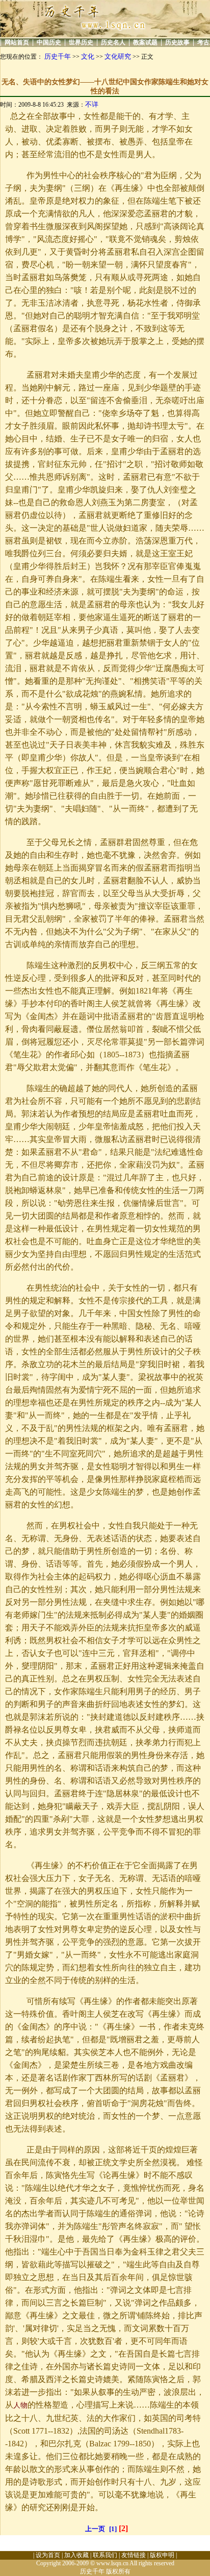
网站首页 (17, 42)
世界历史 (81, 42)
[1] (113, 2529)
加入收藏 (76, 2555)
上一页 (95, 2529)
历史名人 (113, 42)
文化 (88, 56)
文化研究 (118, 56)
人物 (20, 2405)
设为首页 (48, 2555)
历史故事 (177, 42)
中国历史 (49, 42)
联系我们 (105, 2555)
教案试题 (145, 42)
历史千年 (58, 56)
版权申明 (162, 2555)
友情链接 (134, 2555)
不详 (92, 104)
